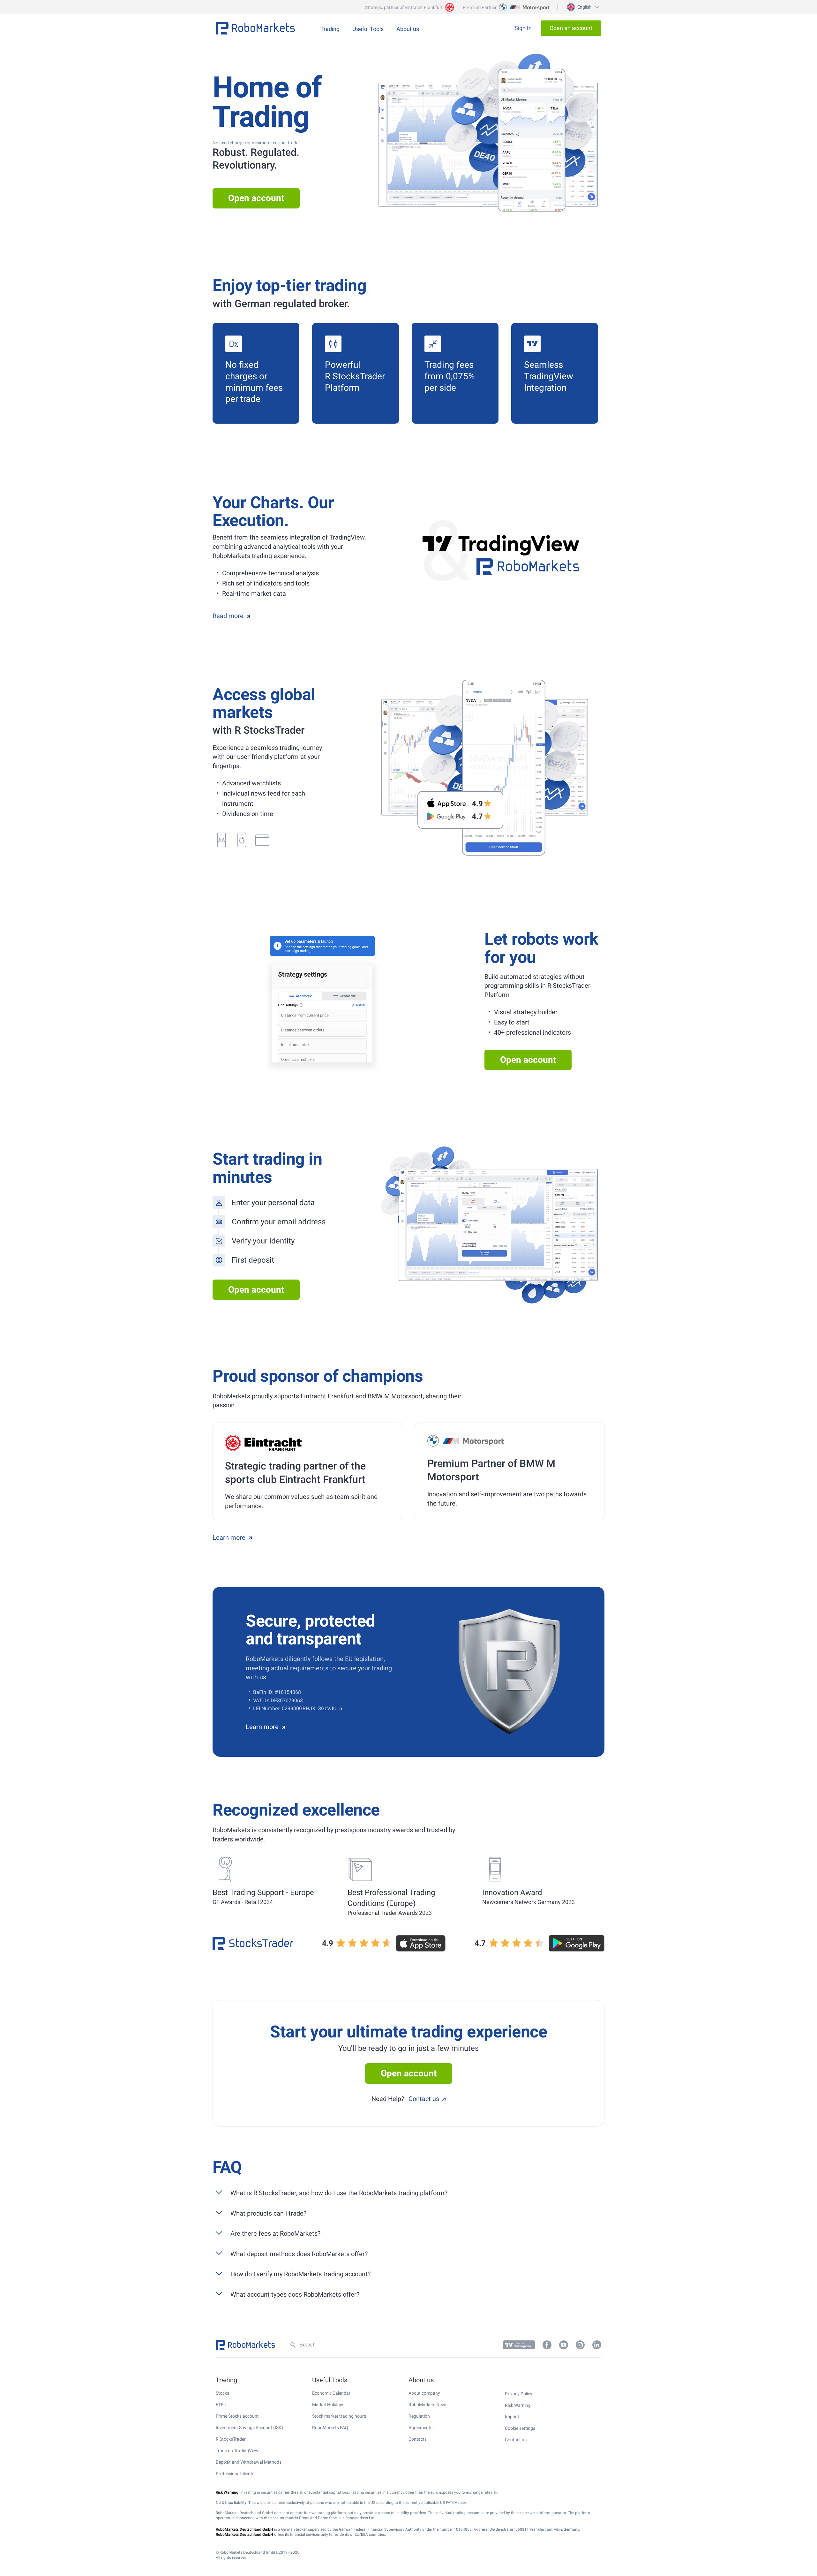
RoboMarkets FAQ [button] (330, 2428)
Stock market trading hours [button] (339, 2416)
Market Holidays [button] (328, 2405)
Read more (228, 616)
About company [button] (424, 2393)
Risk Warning (518, 2405)
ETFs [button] (221, 2405)
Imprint (512, 2417)
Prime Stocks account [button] (237, 2416)
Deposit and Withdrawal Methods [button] (249, 2462)
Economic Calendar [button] (331, 2393)
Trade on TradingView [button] (237, 2451)
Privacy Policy (519, 2394)
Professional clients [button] (235, 2474)
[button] (582, 7)
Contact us (424, 2099)
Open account (256, 198)
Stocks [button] (222, 2393)
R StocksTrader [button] (231, 2439)
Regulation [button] (419, 2416)
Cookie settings (520, 2428)
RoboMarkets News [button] (428, 2405)
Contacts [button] (418, 2439)
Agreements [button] (420, 2428)
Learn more (229, 1537)
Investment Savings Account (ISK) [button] (249, 2428)
